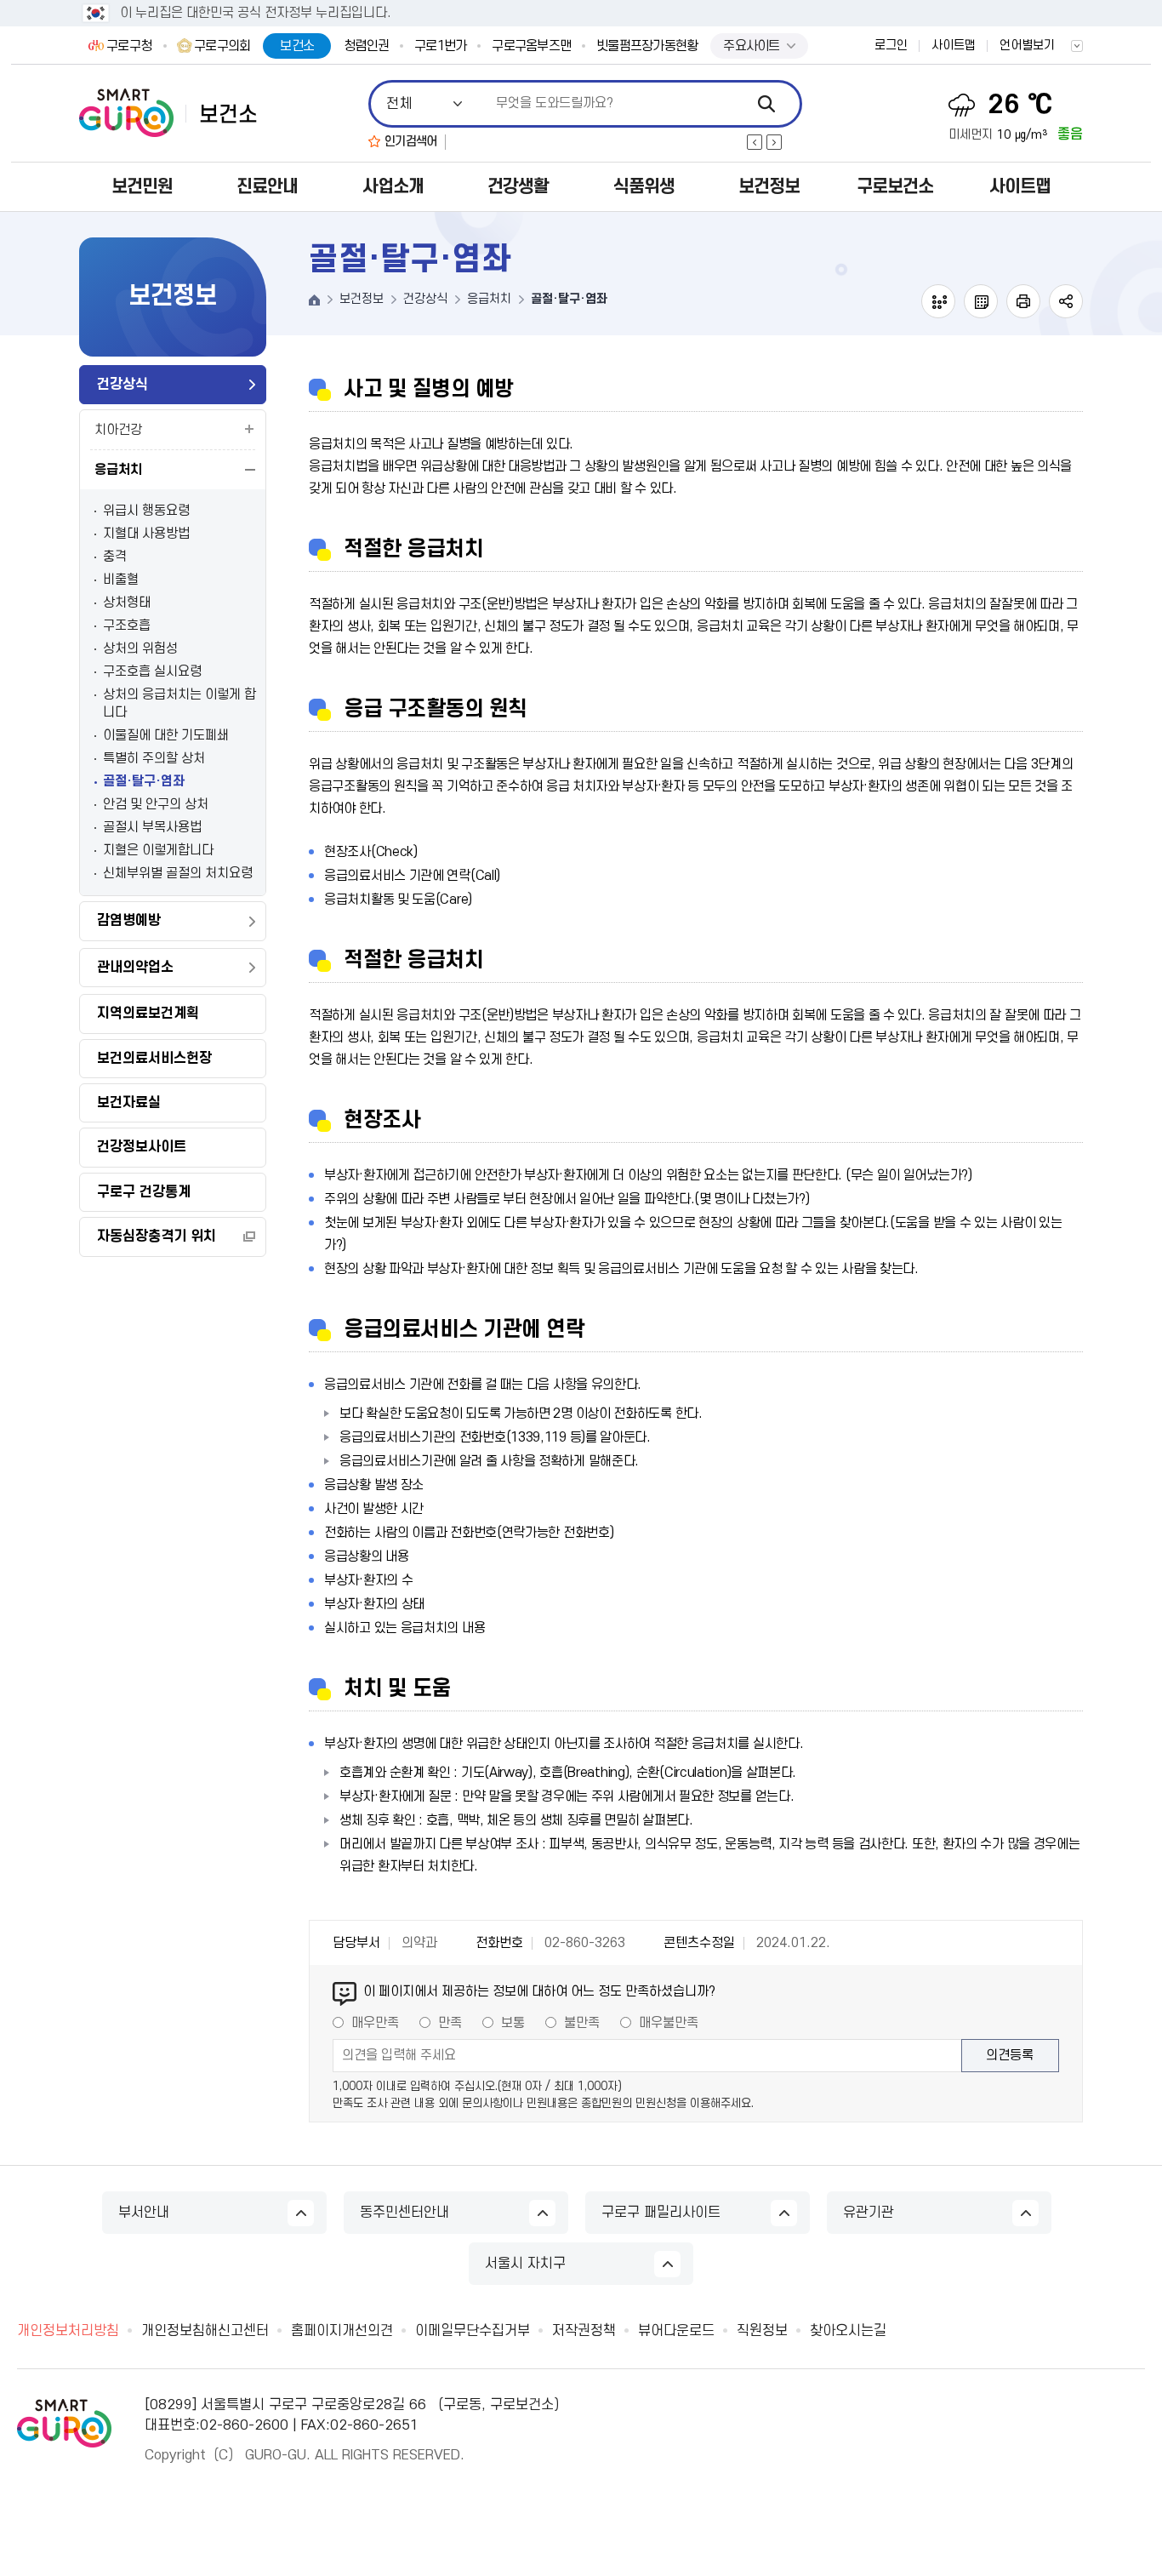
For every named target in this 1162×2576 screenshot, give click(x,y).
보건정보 (769, 187)
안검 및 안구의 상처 (156, 804)
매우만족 (375, 2023)
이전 (755, 142)
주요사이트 (751, 46)
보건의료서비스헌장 (154, 1059)
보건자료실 (129, 1103)
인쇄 (1023, 301)
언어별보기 (1027, 46)
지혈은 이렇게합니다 (158, 850)
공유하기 (1066, 301)
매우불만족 (669, 2023)
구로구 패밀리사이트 (661, 2213)
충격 (115, 557)
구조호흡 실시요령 (152, 671)
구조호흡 (127, 625)
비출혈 (121, 580)
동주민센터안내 (404, 2213)
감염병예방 (129, 921)
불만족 (582, 2023)
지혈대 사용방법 (146, 534)
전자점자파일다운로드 (981, 301)
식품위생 (644, 187)
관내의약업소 (135, 968)
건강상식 (122, 385)
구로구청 (129, 46)
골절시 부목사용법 (152, 827)
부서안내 (144, 2213)
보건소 (297, 46)
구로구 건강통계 (144, 1192)
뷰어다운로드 (676, 2331)
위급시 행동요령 (146, 511)
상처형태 (127, 603)
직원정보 (762, 2331)
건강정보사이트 (142, 1147)
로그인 (891, 46)
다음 (774, 142)
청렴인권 (366, 46)
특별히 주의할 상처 (154, 758)
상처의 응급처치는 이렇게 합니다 (179, 703)
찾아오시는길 (848, 2331)
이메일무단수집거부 (473, 2331)
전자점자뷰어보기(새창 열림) (938, 301)
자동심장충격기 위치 (157, 1237)
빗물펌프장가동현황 (647, 46)
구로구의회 (222, 46)
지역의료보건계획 (148, 1014)
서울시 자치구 (525, 2264)
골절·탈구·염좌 (144, 781)
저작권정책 (584, 2331)
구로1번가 (440, 46)
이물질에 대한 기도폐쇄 (166, 735)
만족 (450, 2023)
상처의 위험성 (140, 648)
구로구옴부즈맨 (531, 46)
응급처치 (118, 470)
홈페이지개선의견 (342, 2331)
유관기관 (869, 2213)
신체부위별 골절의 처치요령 (178, 873)
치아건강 (118, 430)
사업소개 (393, 187)
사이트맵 (954, 46)
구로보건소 (895, 187)
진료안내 (267, 187)
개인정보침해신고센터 (205, 2331)
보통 (513, 2023)
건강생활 (518, 187)
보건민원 (142, 187)
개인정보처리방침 (68, 2331)
